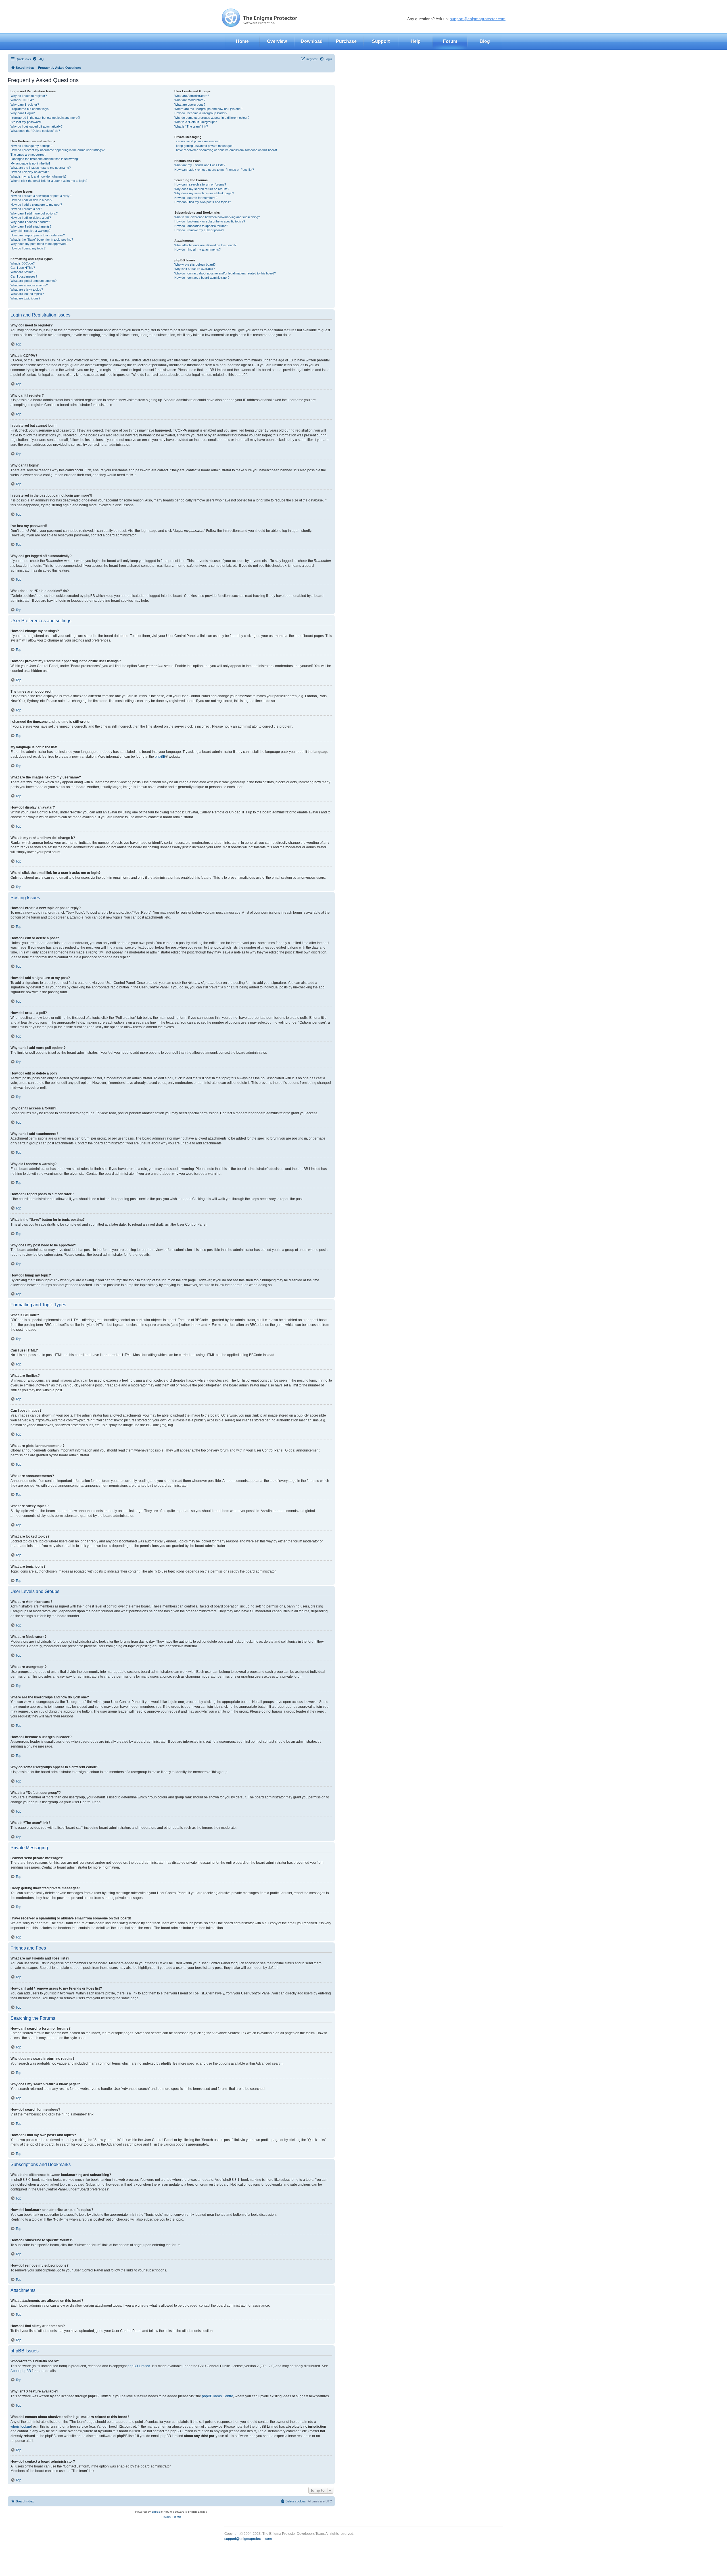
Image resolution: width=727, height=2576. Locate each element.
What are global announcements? (34, 281)
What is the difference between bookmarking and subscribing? (217, 217)
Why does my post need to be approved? (39, 244)
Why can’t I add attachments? (31, 226)
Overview (277, 41)
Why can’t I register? (25, 105)
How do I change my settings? (31, 146)
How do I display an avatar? (30, 172)
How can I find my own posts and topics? (203, 202)
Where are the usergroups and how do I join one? (208, 109)
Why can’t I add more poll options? (34, 213)
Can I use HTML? (23, 268)
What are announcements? (29, 285)
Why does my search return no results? (202, 189)
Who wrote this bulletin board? (195, 265)
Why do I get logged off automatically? (36, 126)
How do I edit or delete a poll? (31, 218)
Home (242, 41)
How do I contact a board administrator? (202, 278)
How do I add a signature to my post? (36, 205)
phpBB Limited (139, 2366)
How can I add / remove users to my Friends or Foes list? (214, 170)
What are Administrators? (192, 96)
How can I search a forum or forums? (200, 184)
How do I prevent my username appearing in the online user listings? (58, 150)
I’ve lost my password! (26, 122)
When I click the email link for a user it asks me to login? (49, 181)
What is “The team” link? (191, 126)
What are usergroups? (190, 105)
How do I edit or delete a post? (31, 200)
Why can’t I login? (23, 113)
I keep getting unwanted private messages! (204, 146)
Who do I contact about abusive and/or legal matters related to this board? (225, 273)
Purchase (346, 41)
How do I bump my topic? (28, 248)
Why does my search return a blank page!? (204, 193)
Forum (450, 41)
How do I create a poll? (26, 209)
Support (381, 41)
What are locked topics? (27, 294)
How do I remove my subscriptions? (199, 230)
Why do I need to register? (29, 96)
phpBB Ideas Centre (218, 2396)
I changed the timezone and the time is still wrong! (45, 159)
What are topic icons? (25, 298)
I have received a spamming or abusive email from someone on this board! (226, 150)
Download (312, 41)
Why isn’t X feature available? (195, 269)
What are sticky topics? (27, 290)
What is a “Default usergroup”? (196, 122)
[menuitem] (38, 59)
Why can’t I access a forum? (30, 222)
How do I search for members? (196, 198)
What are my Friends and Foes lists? (200, 165)
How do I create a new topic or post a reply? (41, 196)
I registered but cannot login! (30, 109)
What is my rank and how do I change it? (38, 176)
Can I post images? (24, 276)
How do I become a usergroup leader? (201, 113)
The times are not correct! (28, 155)
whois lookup (21, 2427)
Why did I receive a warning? (30, 231)
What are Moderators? (190, 100)
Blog (485, 41)
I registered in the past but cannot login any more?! (45, 118)
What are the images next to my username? (41, 168)
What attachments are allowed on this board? (205, 245)
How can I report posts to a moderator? (38, 235)
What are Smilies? (23, 272)
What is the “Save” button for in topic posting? (42, 240)
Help (416, 41)
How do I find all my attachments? (198, 249)
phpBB (160, 757)
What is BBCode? (23, 263)
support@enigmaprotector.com (478, 19)
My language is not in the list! (30, 163)
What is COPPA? (22, 100)
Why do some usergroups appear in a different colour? (212, 118)
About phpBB (21, 2371)
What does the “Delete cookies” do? (35, 131)
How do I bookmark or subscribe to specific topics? (210, 221)
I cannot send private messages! (197, 141)
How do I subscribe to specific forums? (201, 226)
